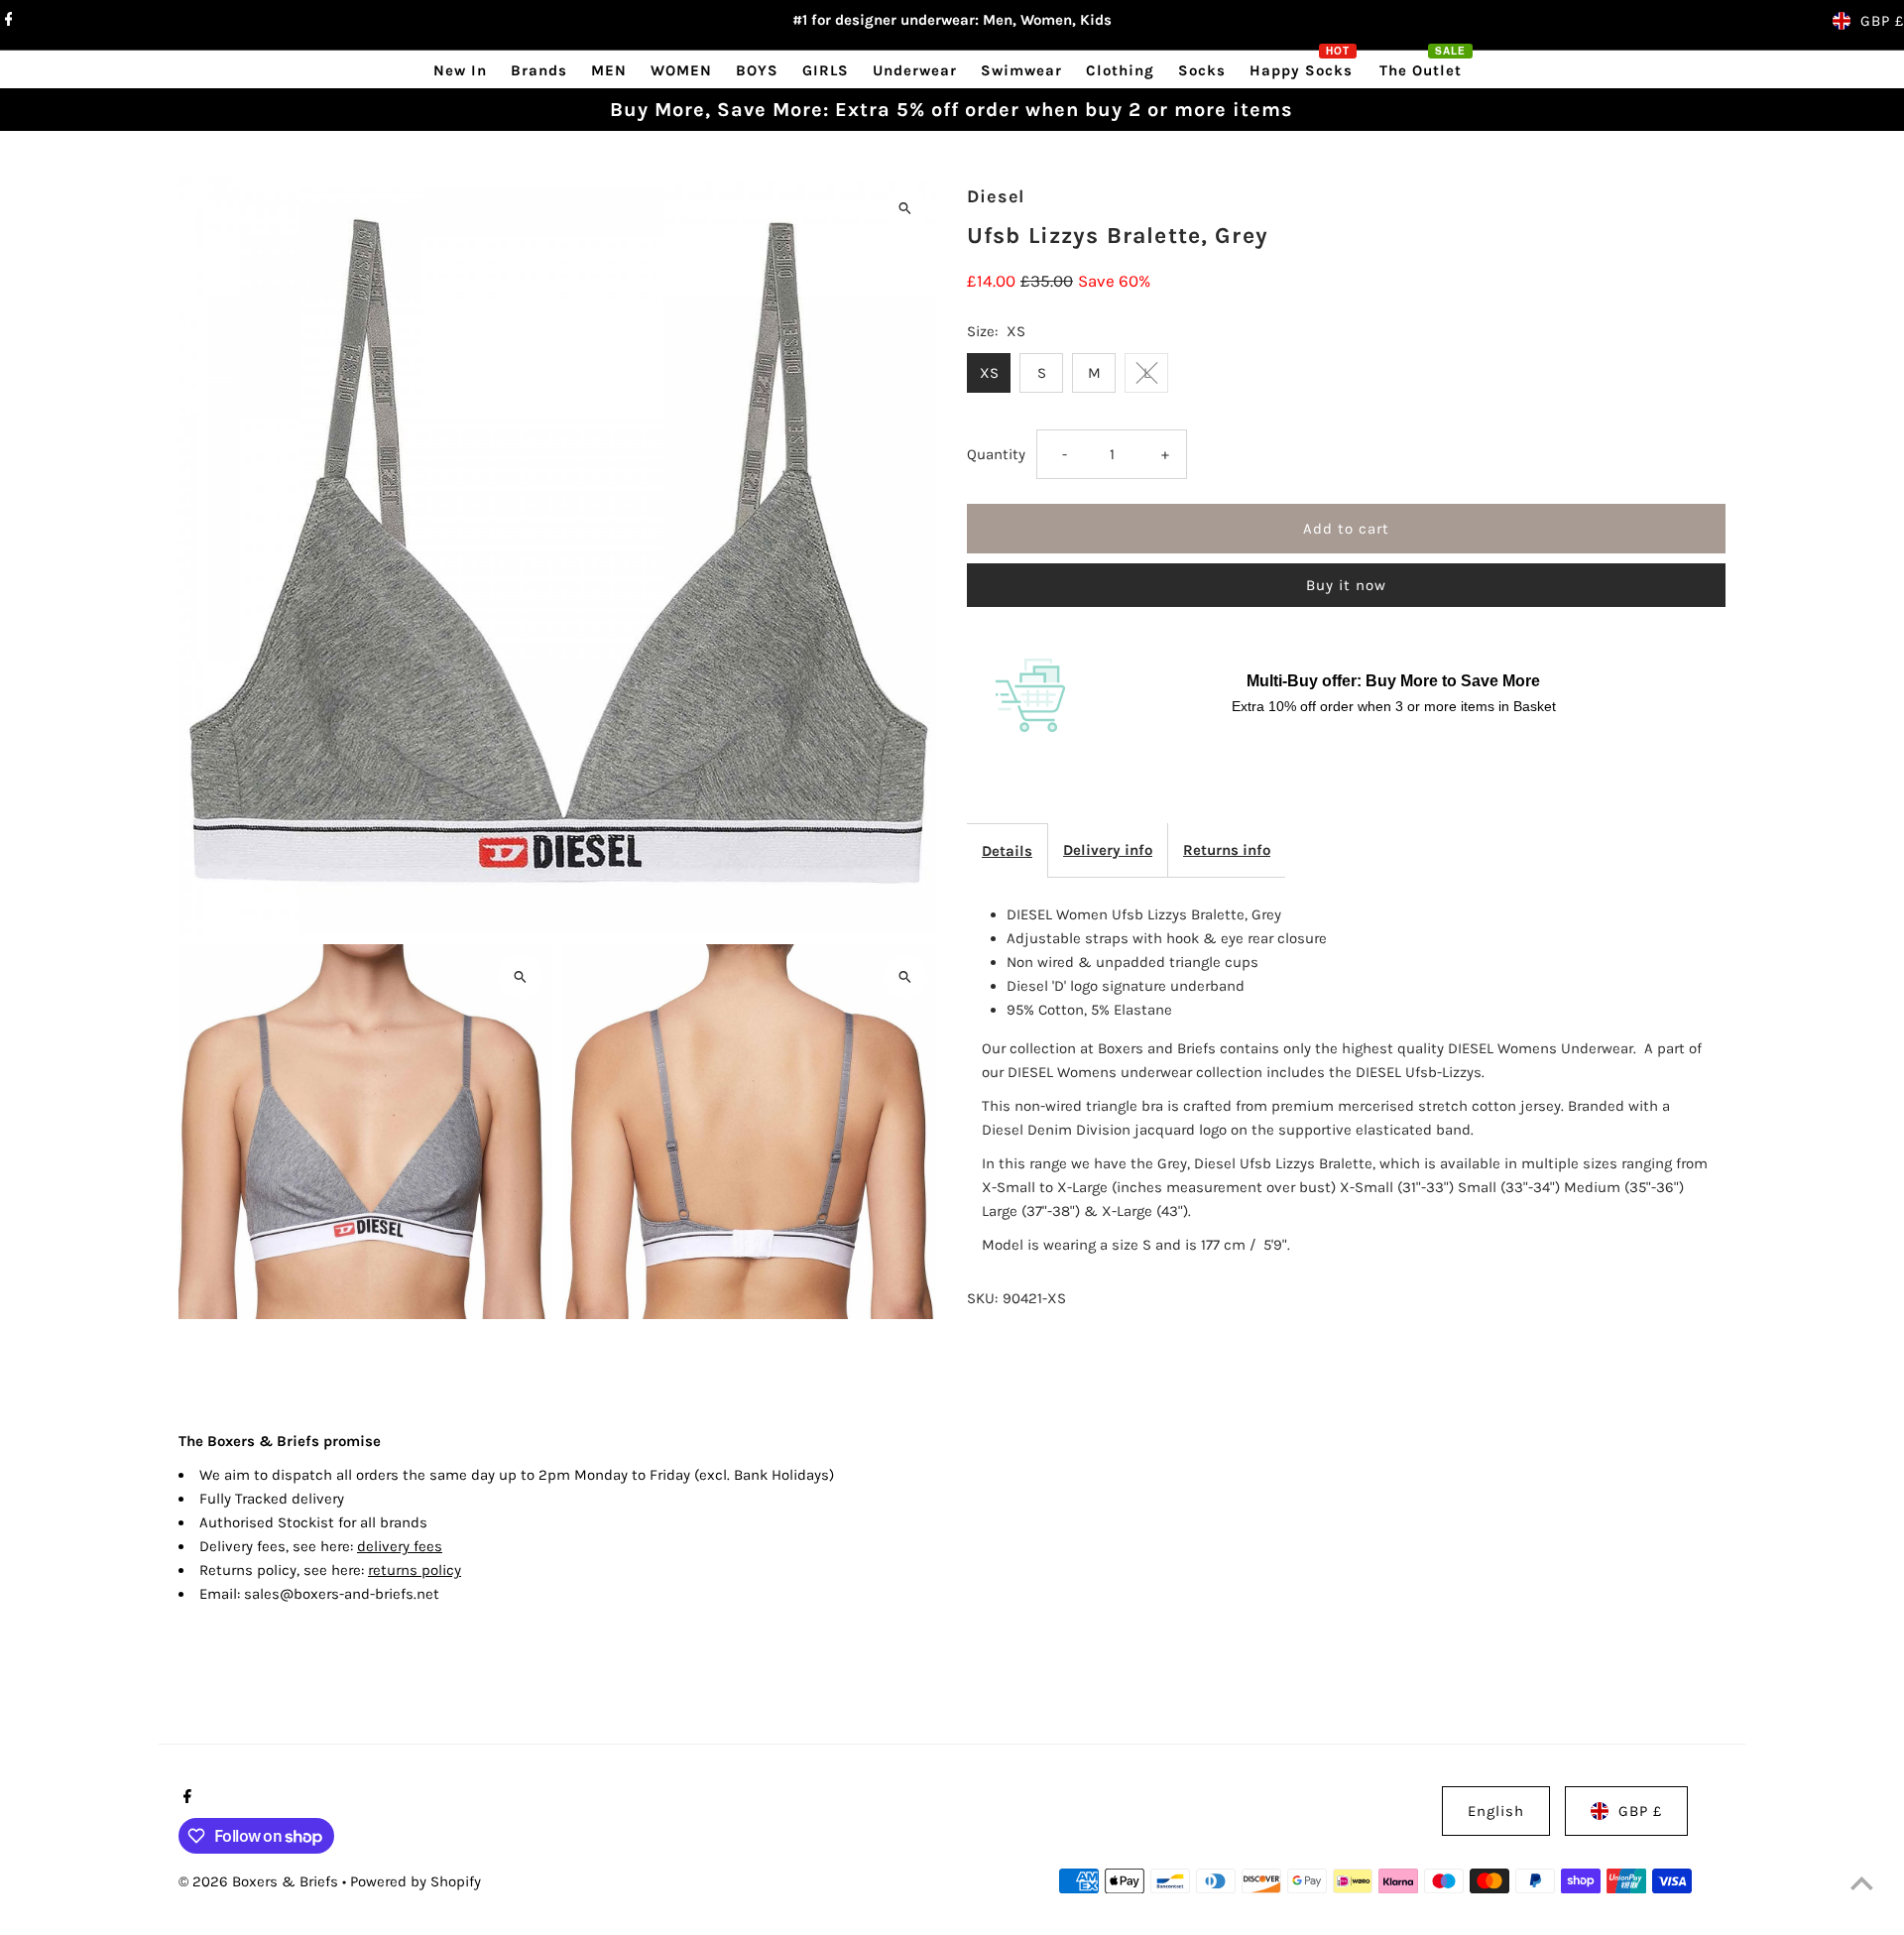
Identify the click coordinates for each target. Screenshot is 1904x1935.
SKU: (982, 1298)
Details (1007, 851)
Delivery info (1108, 850)
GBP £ (1882, 21)
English (1496, 1811)
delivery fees (400, 1546)
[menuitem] (460, 70)
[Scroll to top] (1862, 1883)
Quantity (996, 454)
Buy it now (1346, 585)
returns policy (415, 1570)
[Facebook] (6, 21)
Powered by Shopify (416, 1881)
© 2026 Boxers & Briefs (260, 1881)
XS (989, 373)
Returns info (1227, 850)
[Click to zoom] (905, 208)
